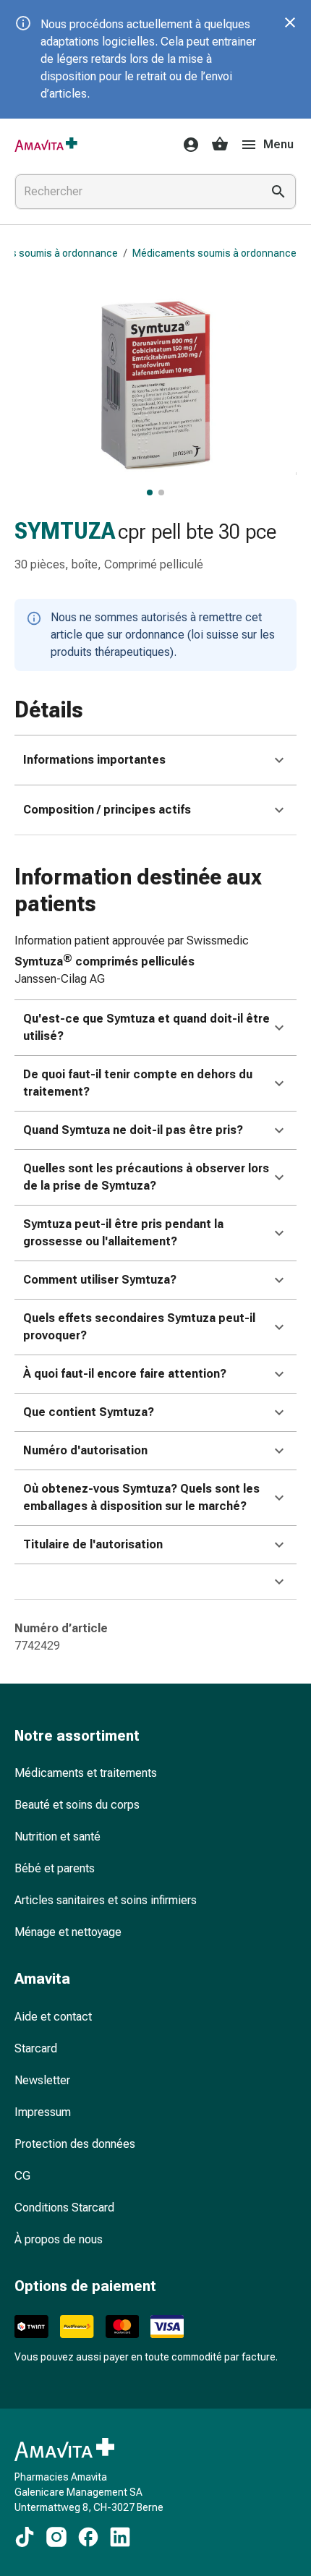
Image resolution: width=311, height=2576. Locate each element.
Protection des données (75, 2144)
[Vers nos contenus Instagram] (56, 2537)
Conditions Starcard (64, 2208)
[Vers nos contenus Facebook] (88, 2537)
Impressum (43, 2112)
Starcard (36, 2048)
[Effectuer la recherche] (278, 192)
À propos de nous (59, 2239)
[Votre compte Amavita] (187, 145)
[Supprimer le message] (290, 22)
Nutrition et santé (57, 1837)
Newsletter (42, 2080)
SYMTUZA (65, 531)
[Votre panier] (220, 145)
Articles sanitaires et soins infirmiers (106, 1900)
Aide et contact (53, 2017)
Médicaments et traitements (86, 1773)
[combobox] (135, 192)
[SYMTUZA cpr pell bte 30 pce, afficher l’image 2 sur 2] (161, 492)
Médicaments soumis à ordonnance (214, 253)
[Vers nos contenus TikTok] (25, 2537)
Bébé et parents (55, 1868)
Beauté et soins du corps (77, 1805)
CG (22, 2176)
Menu (278, 144)
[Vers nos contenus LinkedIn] (120, 2537)
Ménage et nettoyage (68, 1932)
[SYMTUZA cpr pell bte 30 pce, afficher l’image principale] (150, 492)
